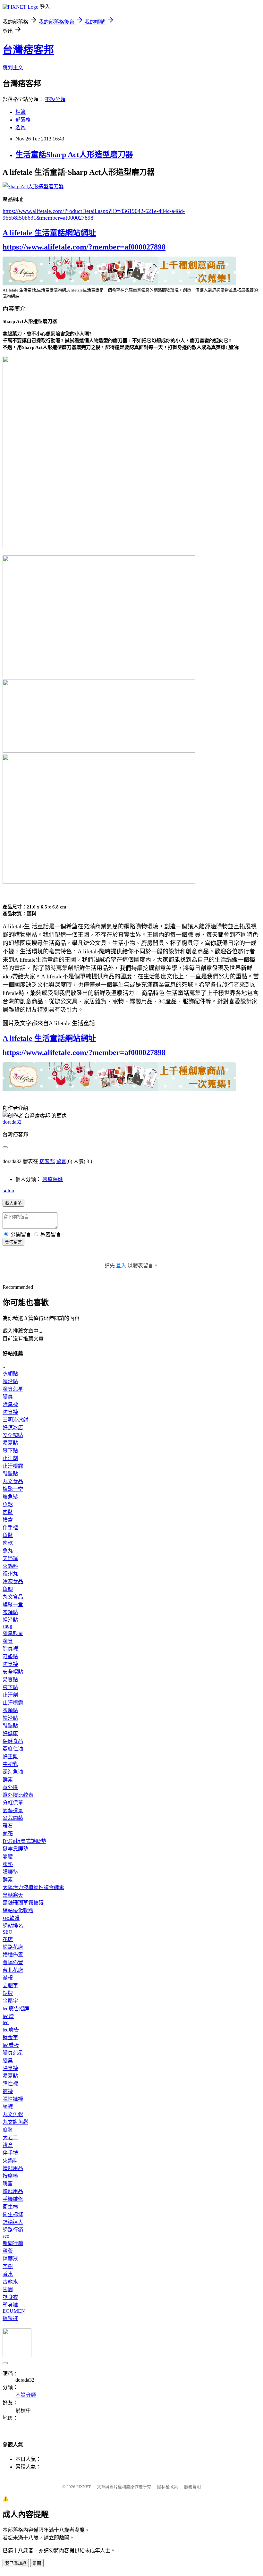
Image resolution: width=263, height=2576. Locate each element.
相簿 (21, 112)
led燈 (8, 2016)
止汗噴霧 (13, 1466)
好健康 (10, 1733)
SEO (8, 1932)
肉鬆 (8, 1512)
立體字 (10, 1985)
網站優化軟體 (18, 1910)
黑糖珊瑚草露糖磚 (23, 1903)
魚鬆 (8, 1504)
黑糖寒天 (13, 1895)
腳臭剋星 (13, 1389)
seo (6, 2236)
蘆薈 (8, 2251)
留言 (61, 1161)
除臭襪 (10, 1404)
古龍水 (10, 2282)
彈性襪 (10, 2084)
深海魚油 (13, 1772)
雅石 (8, 1826)
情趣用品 (13, 2168)
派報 (8, 1978)
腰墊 (8, 1864)
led (6, 2022)
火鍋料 (10, 1566)
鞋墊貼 (10, 1474)
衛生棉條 (13, 2214)
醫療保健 (53, 1179)
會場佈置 (13, 1962)
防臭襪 (10, 1412)
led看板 (11, 2045)
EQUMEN (14, 2311)
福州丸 (10, 1574)
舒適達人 (13, 2222)
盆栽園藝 (13, 1818)
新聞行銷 (13, 2243)
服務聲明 (192, 2487)
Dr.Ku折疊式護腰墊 (24, 1841)
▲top (8, 1191)
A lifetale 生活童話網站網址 (49, 233)
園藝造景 (13, 1810)
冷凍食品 (13, 1581)
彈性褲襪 (13, 2099)
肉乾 (8, 1543)
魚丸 (8, 1551)
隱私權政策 (168, 2487)
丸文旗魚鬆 (15, 2122)
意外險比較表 (18, 1795)
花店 (8, 1939)
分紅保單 (13, 1803)
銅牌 (8, 1993)
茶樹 (8, 2266)
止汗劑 (10, 1458)
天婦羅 (10, 1558)
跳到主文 (13, 68)
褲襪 (8, 2091)
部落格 (23, 120)
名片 (21, 127)
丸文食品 (13, 1481)
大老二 (10, 2137)
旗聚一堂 (13, 1489)
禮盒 (8, 1520)
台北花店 (13, 1970)
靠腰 (8, 1857)
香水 (8, 2274)
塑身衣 (10, 2297)
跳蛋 (8, 2184)
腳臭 (8, 1397)
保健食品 (13, 1741)
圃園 (8, 2289)
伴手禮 (10, 1528)
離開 (37, 2563)
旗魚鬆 (10, 1497)
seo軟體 (11, 1918)
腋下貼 (10, 1451)
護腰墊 (10, 1872)
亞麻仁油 (13, 1749)
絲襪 (8, 2107)
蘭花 (8, 1833)
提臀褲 (10, 2318)
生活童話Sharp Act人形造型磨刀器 (74, 155)
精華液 (10, 2259)
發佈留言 (13, 1242)
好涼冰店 (13, 1427)
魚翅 (8, 1589)
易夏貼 (10, 1443)
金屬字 (10, 2001)
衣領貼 (10, 1374)
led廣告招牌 (16, 2009)
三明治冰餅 (15, 1420)
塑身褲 (10, 2305)
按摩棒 (10, 2176)
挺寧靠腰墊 (15, 1849)
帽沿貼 (10, 1381)
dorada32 (12, 1122)
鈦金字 (10, 2037)
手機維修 (13, 2199)
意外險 (10, 1787)
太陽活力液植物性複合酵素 (33, 1887)
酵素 (8, 1780)
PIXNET (84, 2487)
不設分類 (55, 99)
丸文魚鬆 (13, 2114)
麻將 (8, 2130)
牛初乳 (10, 1764)
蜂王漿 (10, 1757)
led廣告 (11, 2030)
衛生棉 (10, 2207)
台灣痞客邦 (28, 50)
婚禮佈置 (13, 1955)
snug (7, 1626)
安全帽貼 (13, 1435)
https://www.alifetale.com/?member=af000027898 (84, 247)
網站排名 (13, 1926)
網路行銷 (13, 2230)
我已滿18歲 (16, 2563)
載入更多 (13, 1203)
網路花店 (13, 1947)
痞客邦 (47, 1161)
